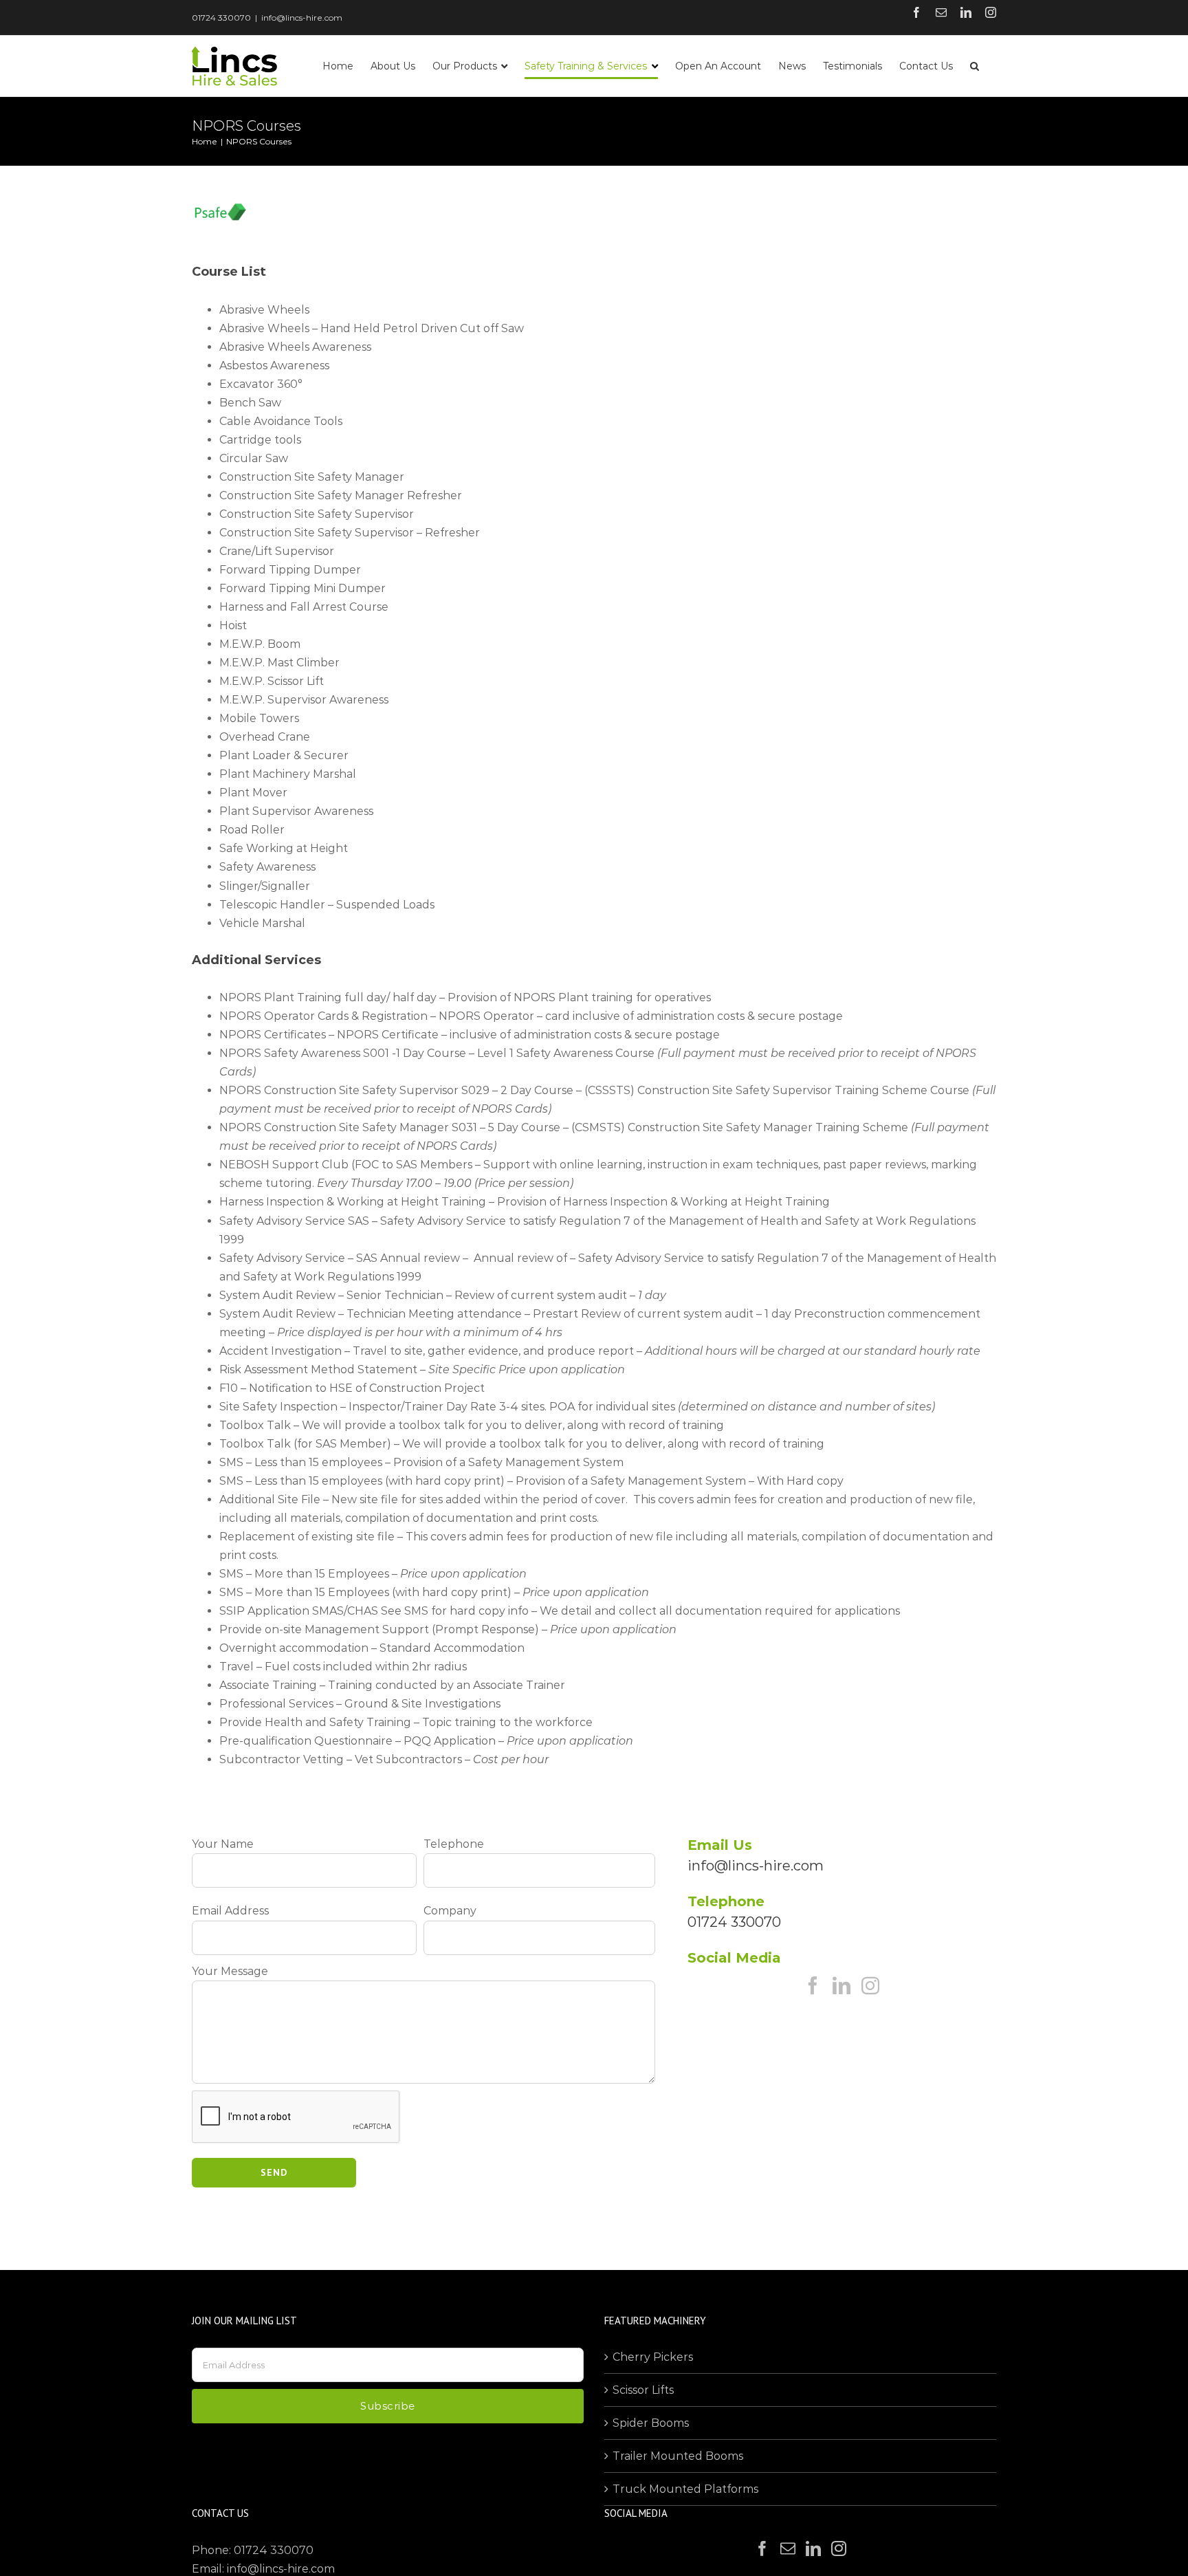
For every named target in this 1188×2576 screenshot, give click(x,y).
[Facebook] (813, 1985)
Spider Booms (651, 2423)
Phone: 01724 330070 (253, 2550)
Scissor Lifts (643, 2390)
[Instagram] (870, 1985)
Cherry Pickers (653, 2357)
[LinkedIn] (841, 1985)
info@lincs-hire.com (302, 18)
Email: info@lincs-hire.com (263, 2569)
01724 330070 (221, 18)
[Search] (975, 66)
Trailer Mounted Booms (678, 2456)
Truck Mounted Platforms (685, 2489)
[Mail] (788, 2548)
